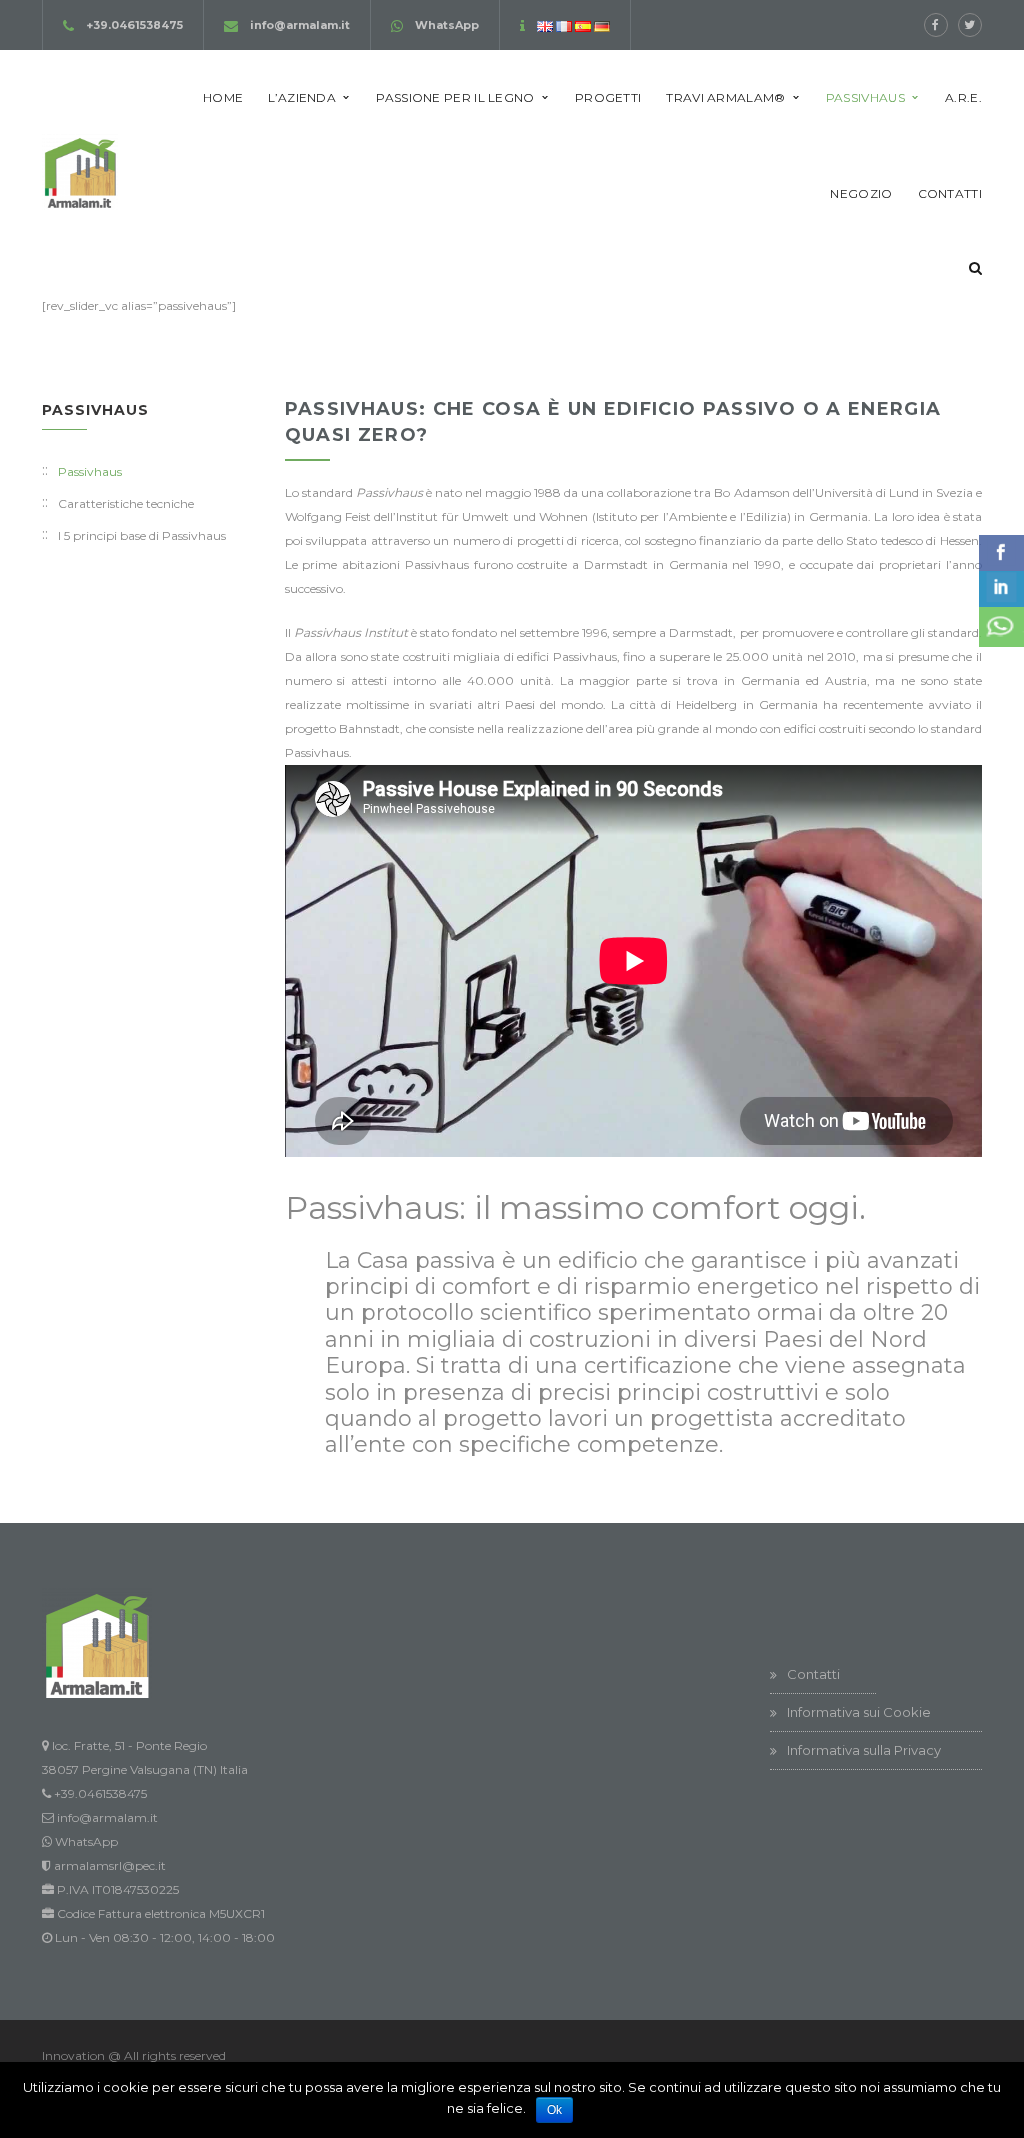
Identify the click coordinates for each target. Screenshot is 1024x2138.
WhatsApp (447, 25)
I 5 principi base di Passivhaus (142, 535)
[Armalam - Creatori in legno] (80, 170)
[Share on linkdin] (1001, 589)
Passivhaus (90, 471)
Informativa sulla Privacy (864, 1750)
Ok (554, 2110)
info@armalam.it (300, 25)
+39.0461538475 (134, 25)
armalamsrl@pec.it (110, 1865)
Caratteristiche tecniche (126, 503)
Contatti (813, 1674)
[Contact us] (1001, 627)
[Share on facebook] (1001, 553)
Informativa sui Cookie (859, 1712)
